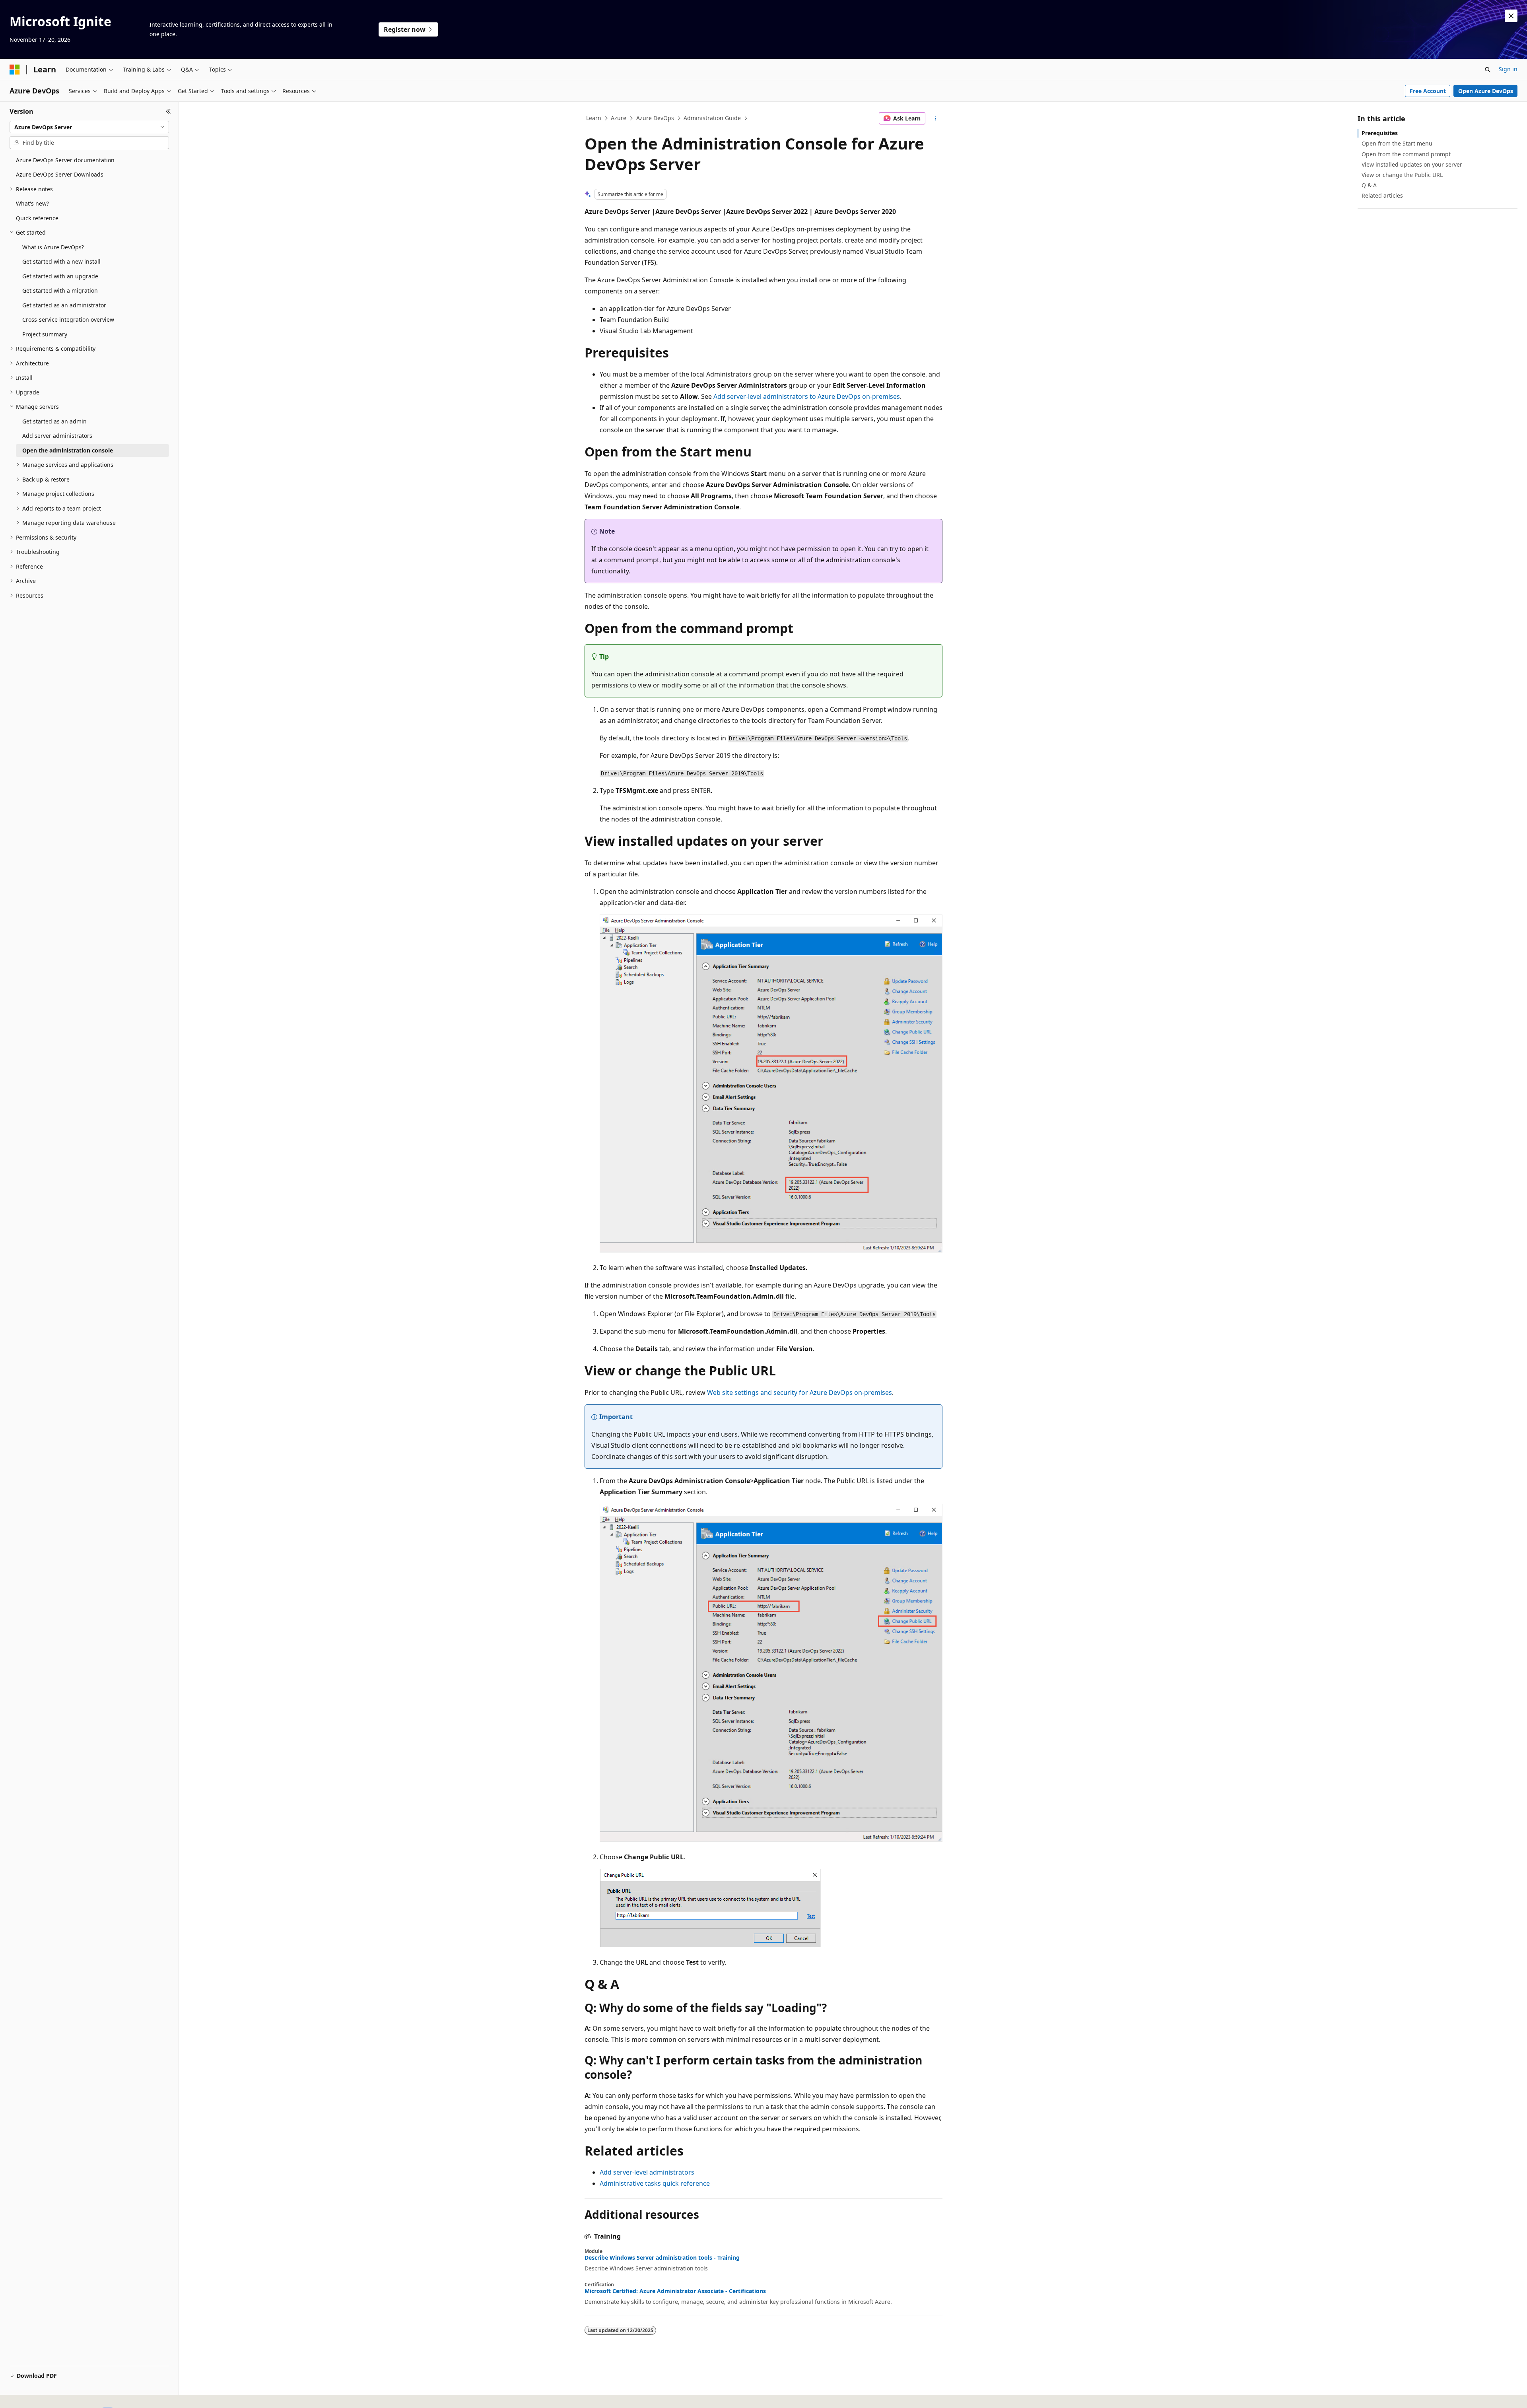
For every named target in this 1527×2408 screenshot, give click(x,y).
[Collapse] (168, 111)
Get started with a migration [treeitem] (60, 290)
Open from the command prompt (1406, 154)
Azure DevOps (655, 118)
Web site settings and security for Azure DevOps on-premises (799, 1392)
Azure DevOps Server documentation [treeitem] (65, 160)
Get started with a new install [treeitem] (61, 261)
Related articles (1382, 195)
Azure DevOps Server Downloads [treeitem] (60, 174)
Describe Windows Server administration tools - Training (662, 2258)
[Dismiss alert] (1511, 16)
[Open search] (1488, 70)
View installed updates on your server (1412, 164)
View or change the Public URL (1402, 175)
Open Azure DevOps (1486, 91)
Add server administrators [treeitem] (57, 436)
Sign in (1508, 69)
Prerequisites (1380, 133)
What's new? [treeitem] (32, 203)
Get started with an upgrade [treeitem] (60, 276)
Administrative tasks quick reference (655, 2183)
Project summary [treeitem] (45, 334)
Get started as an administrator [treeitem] (64, 305)
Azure (619, 118)
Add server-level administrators (647, 2172)
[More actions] (935, 118)
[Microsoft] (15, 70)
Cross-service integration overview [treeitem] (68, 319)
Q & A (1369, 185)
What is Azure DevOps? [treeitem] (53, 247)
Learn (594, 118)
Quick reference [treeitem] (37, 218)
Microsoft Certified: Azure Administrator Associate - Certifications (675, 2291)
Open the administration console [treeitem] (68, 450)
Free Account (1428, 91)
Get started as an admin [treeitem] (54, 421)
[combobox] (89, 127)
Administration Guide (712, 118)
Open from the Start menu (1397, 143)
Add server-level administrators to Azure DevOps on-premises (807, 396)
